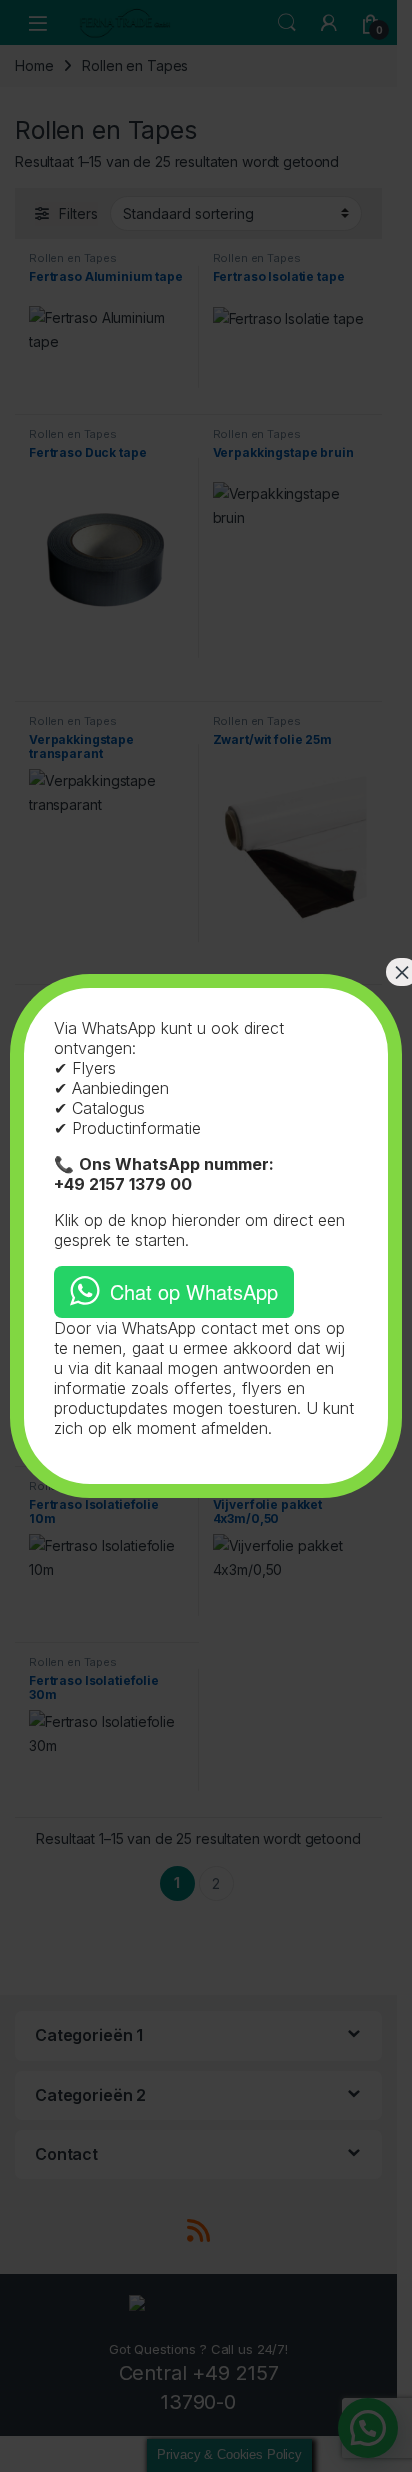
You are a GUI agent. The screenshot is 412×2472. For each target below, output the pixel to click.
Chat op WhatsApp (194, 1291)
